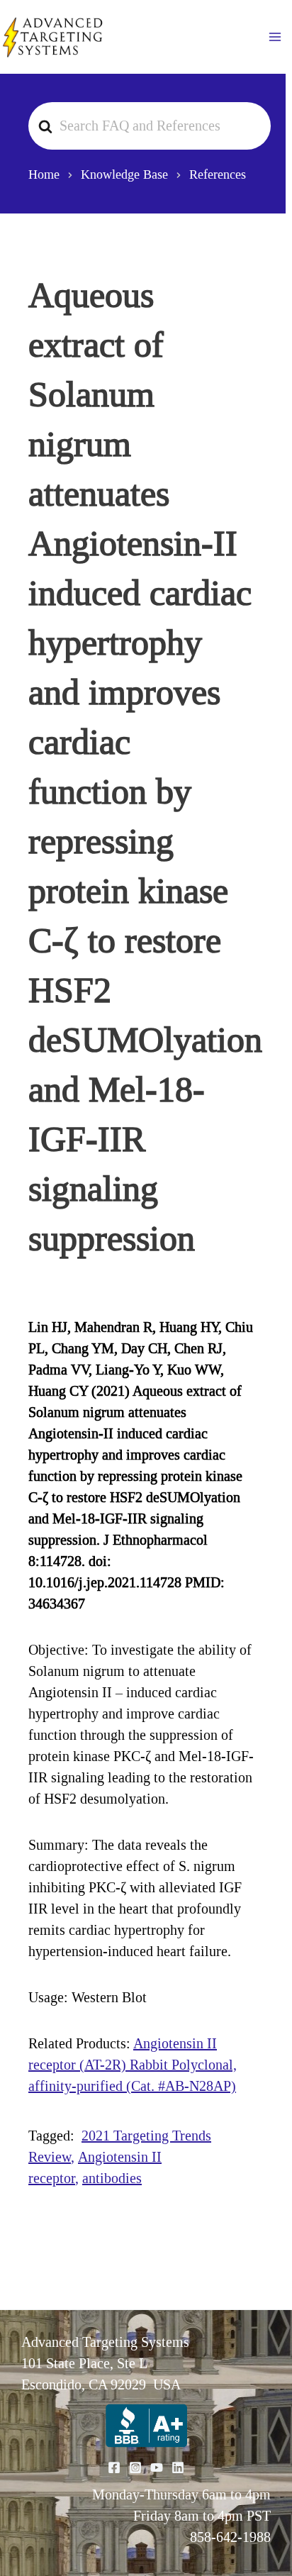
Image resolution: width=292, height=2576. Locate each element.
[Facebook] (114, 2467)
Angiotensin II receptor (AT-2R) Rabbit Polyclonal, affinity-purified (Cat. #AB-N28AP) (133, 2065)
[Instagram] (135, 2467)
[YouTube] (157, 2467)
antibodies (112, 2178)
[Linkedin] (178, 2467)
